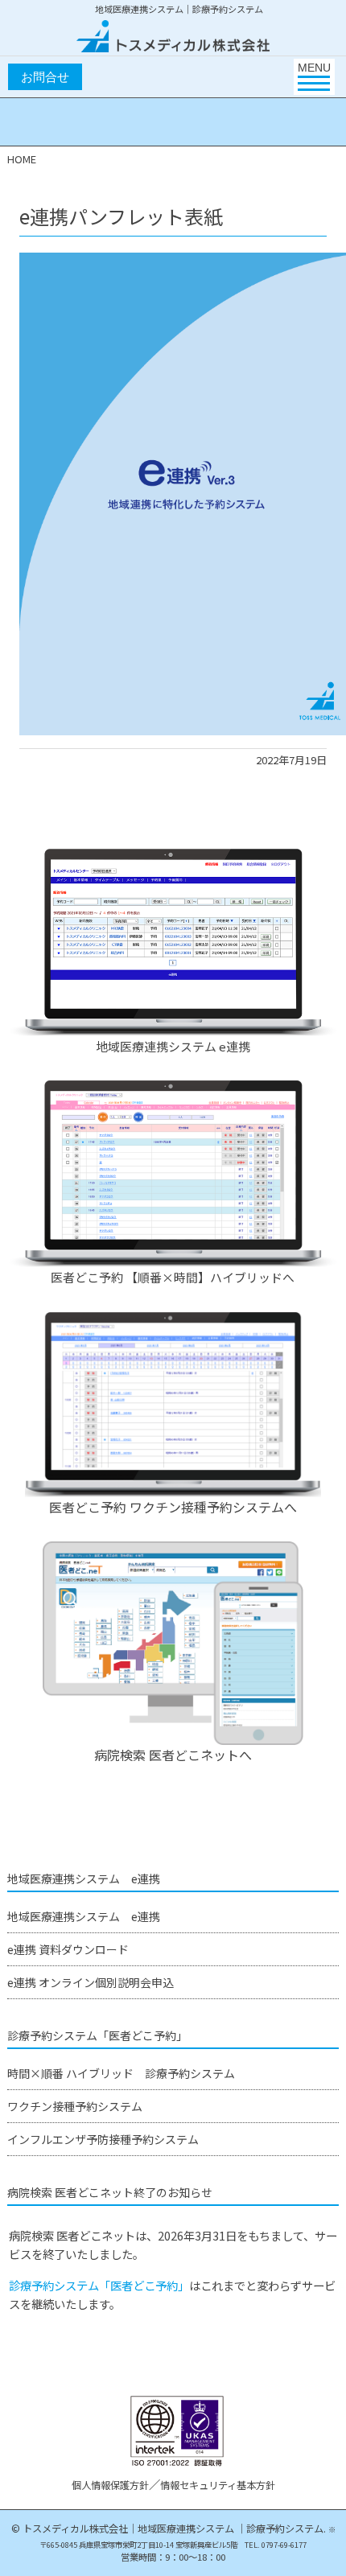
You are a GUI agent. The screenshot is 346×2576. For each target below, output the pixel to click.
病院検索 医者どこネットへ (173, 1755)
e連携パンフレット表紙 (121, 216)
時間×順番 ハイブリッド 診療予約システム (121, 2073)
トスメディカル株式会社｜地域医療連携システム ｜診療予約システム (173, 2529)
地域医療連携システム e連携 (173, 1046)
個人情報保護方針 (110, 2485)
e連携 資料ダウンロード (68, 1949)
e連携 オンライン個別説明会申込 (91, 1982)
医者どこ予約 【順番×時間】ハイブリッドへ (173, 1277)
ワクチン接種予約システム (75, 2106)
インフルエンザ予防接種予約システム (103, 2139)
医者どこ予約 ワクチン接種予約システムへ (173, 1507)
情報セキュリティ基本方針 (218, 2485)
